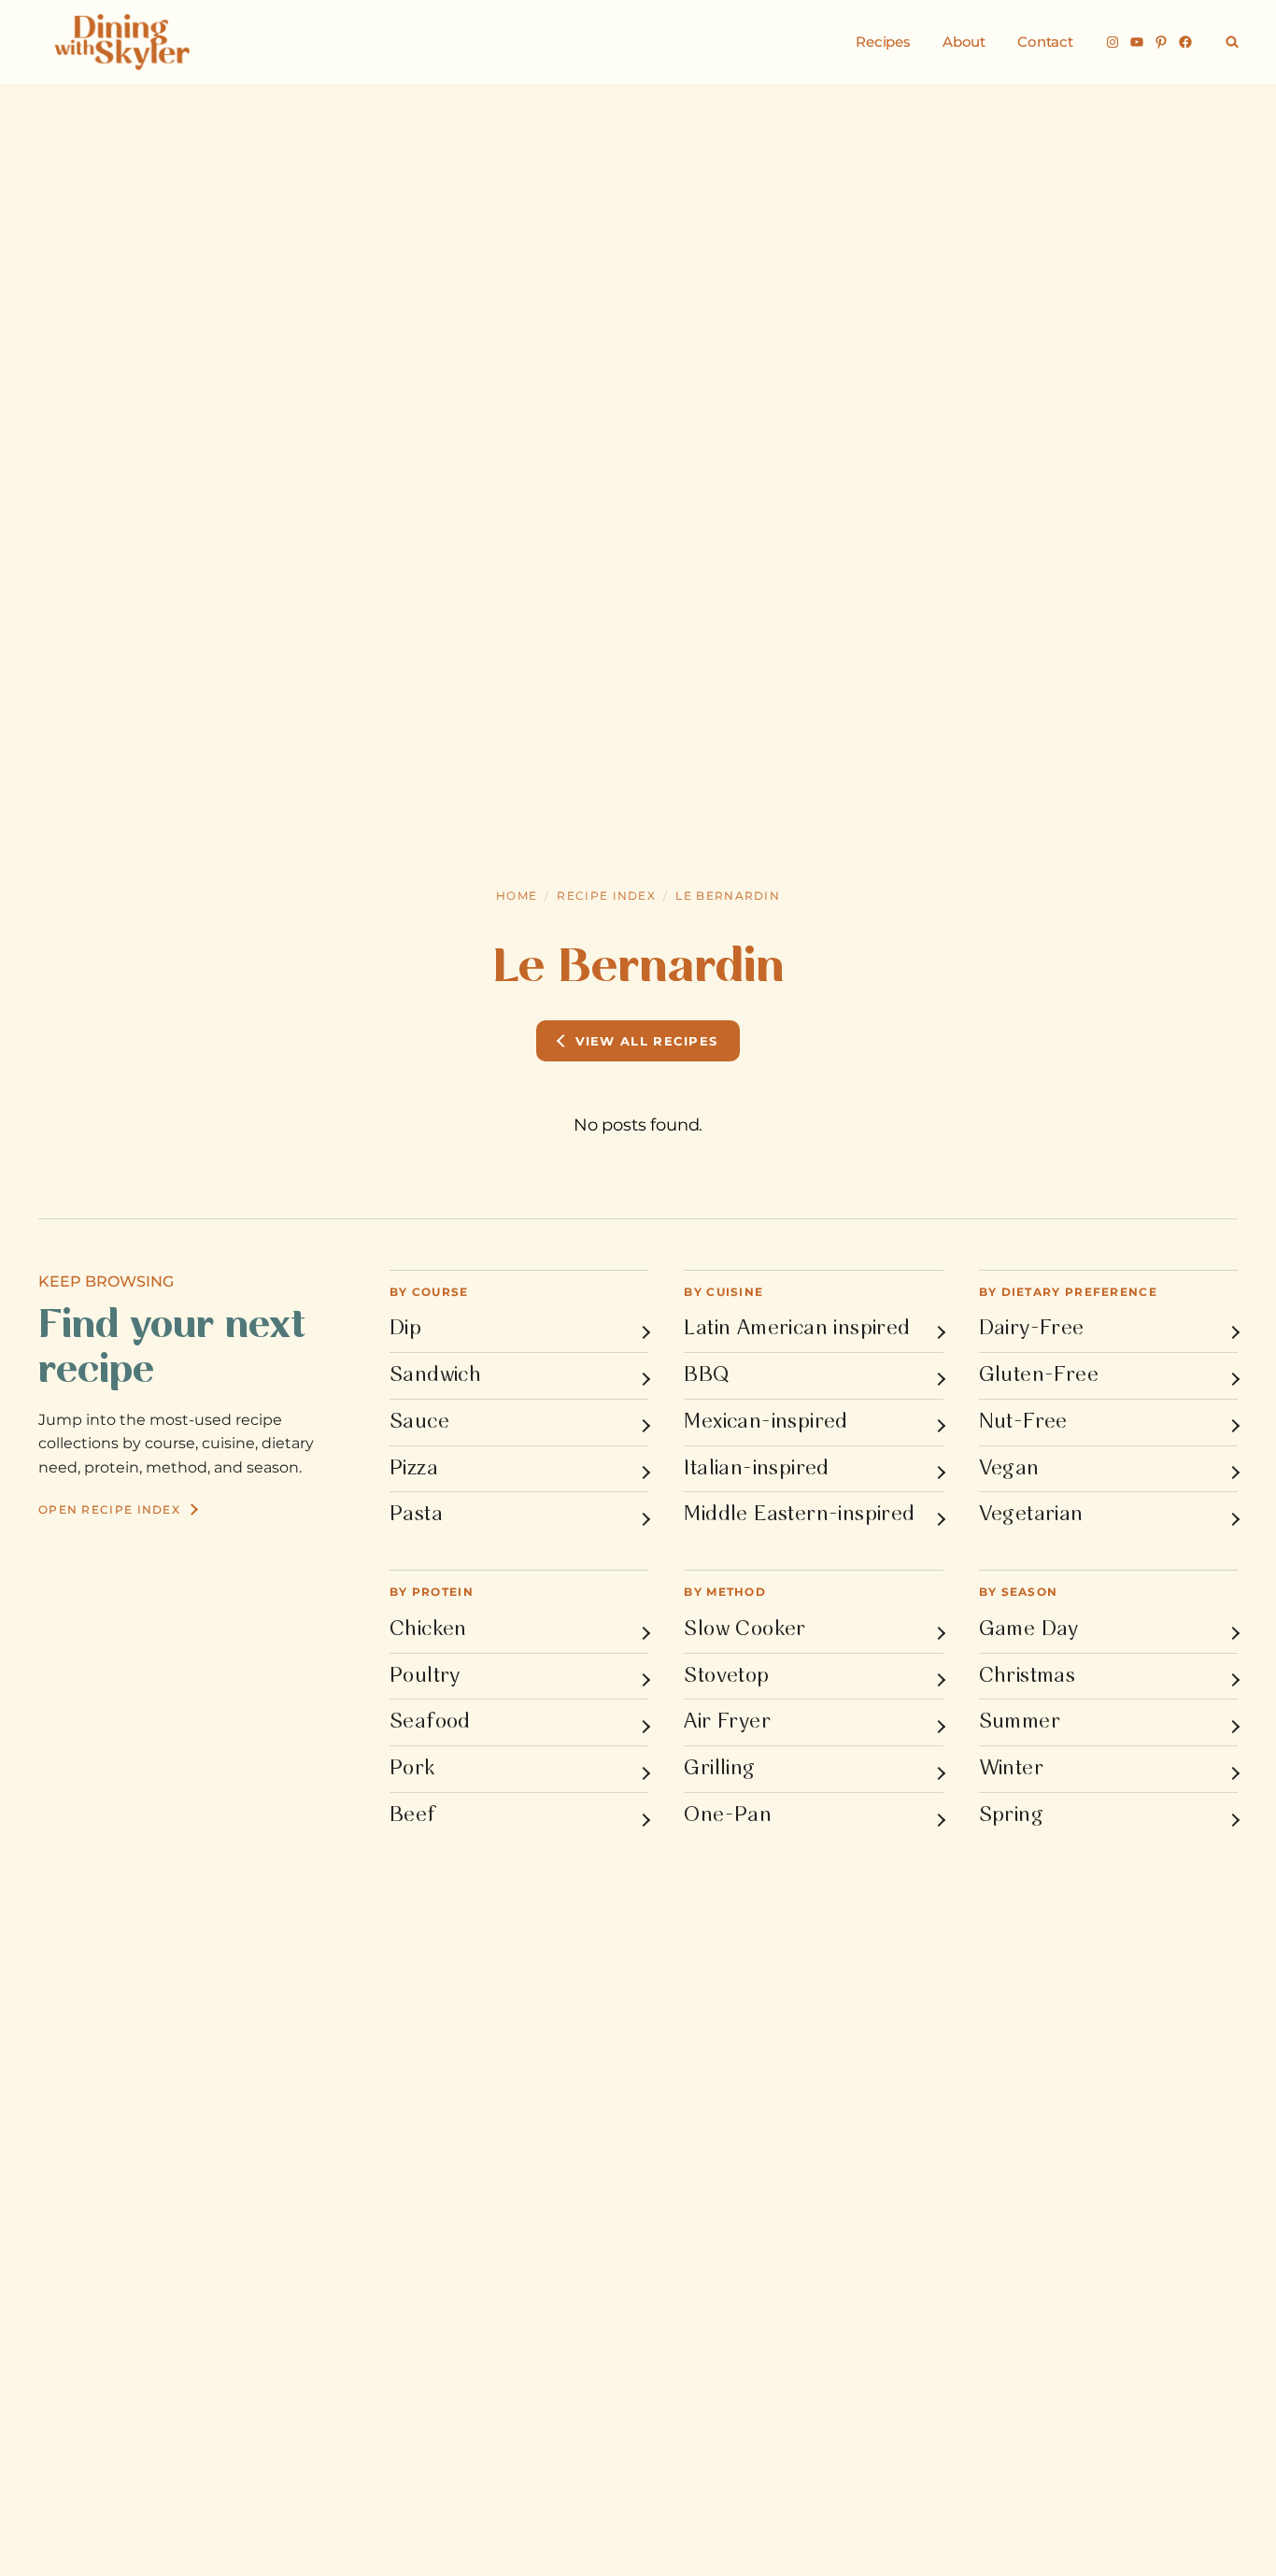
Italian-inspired (756, 1469)
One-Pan (728, 1815)
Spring (1011, 1815)
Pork (413, 1769)
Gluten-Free (1039, 1375)
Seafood (430, 1722)
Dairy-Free (1032, 1329)
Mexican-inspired (766, 1422)
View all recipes (647, 1041)
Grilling (719, 1769)
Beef (413, 1815)
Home (517, 896)
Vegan (1009, 1469)
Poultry (425, 1676)
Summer (1020, 1722)
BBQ (706, 1375)
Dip (405, 1329)
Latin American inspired (797, 1329)
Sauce (419, 1422)
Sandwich (435, 1375)
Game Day (1029, 1630)
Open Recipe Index (109, 1509)
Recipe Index (606, 896)
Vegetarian (1031, 1515)
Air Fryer (727, 1722)
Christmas (1028, 1676)
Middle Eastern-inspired (799, 1515)
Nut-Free (1023, 1422)
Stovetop (726, 1676)
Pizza (414, 1469)
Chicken (428, 1630)
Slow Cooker (744, 1630)
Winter (1011, 1769)
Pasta (416, 1515)
